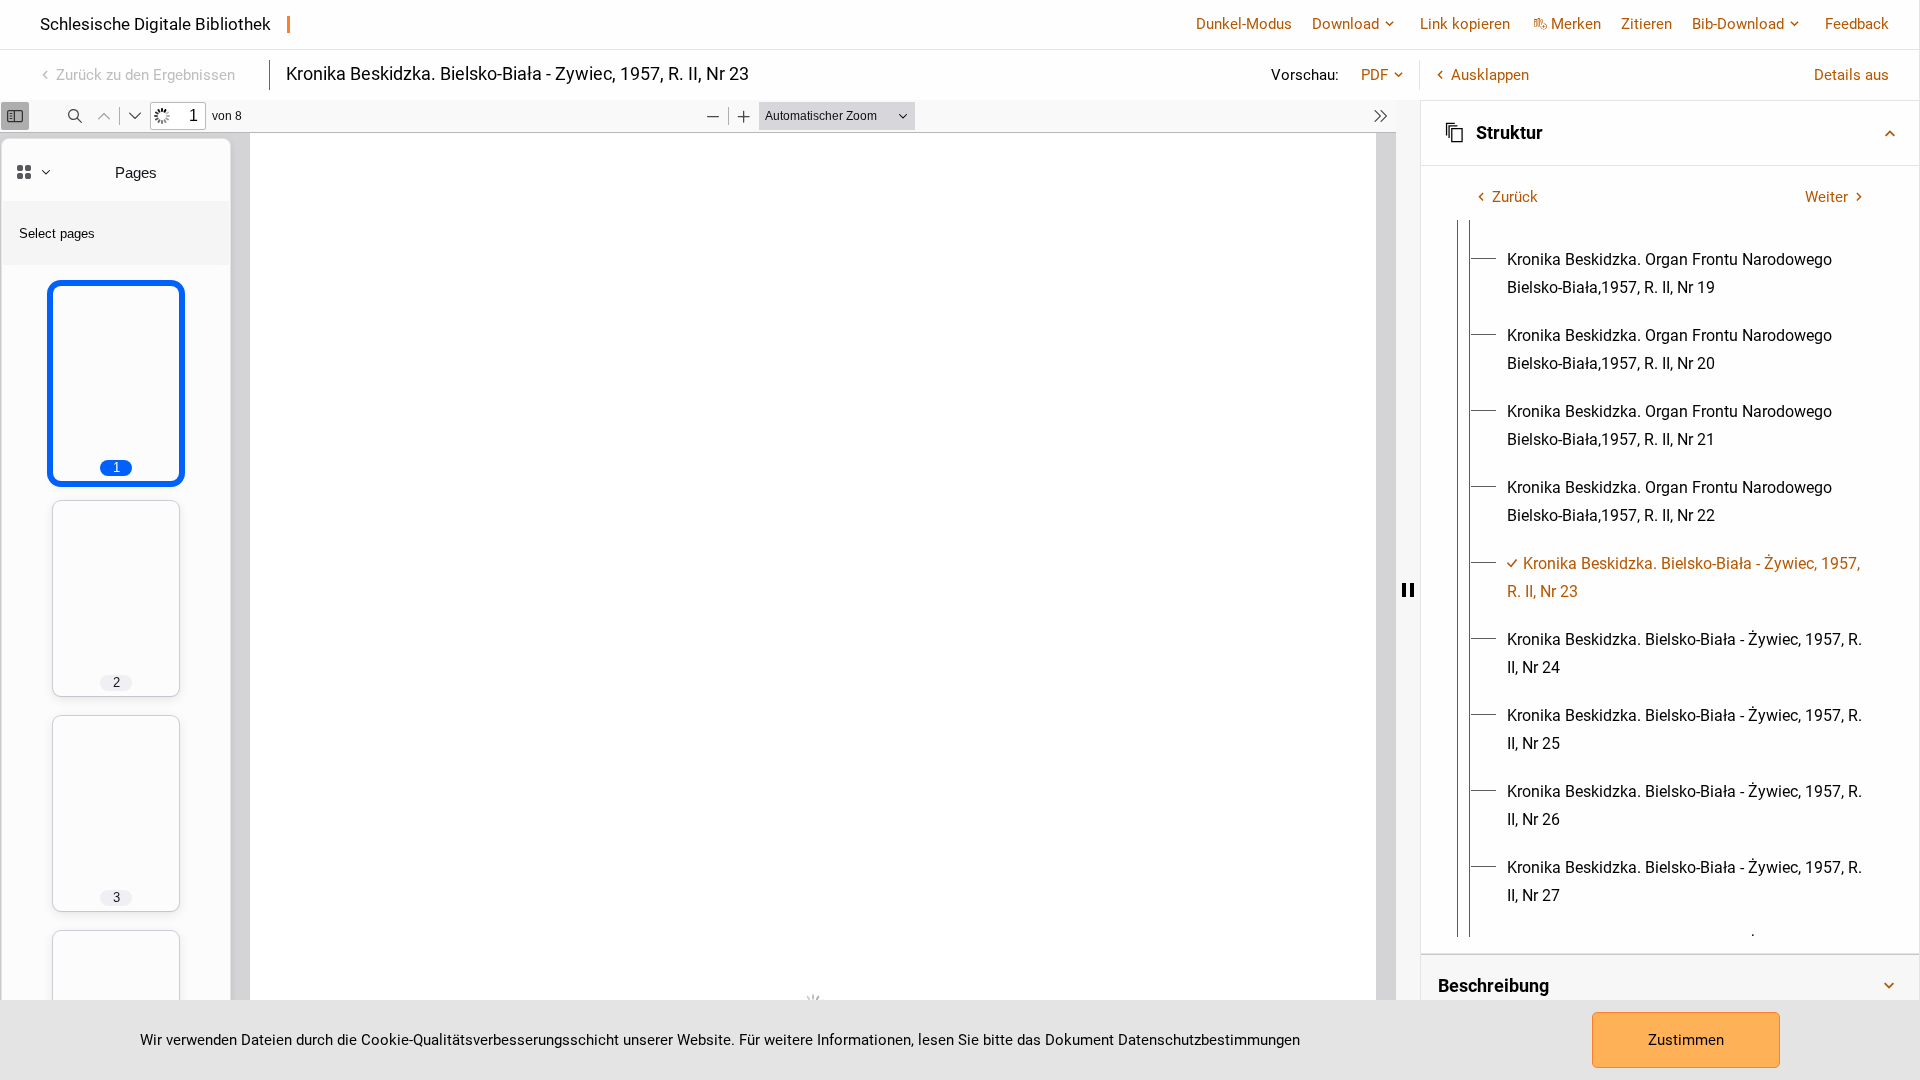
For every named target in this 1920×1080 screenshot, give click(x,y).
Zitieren (1646, 24)
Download (1345, 24)
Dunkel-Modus (1244, 24)
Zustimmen (1686, 1040)
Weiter (1826, 197)
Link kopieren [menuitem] (1465, 24)
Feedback (1857, 24)
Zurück (1515, 197)
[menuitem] (1688, 274)
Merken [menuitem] (1576, 24)
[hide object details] (1408, 590)
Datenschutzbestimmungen (1209, 1040)
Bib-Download (1738, 24)
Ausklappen (1490, 75)
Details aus (1851, 75)
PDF (1374, 75)
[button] (1670, 133)
